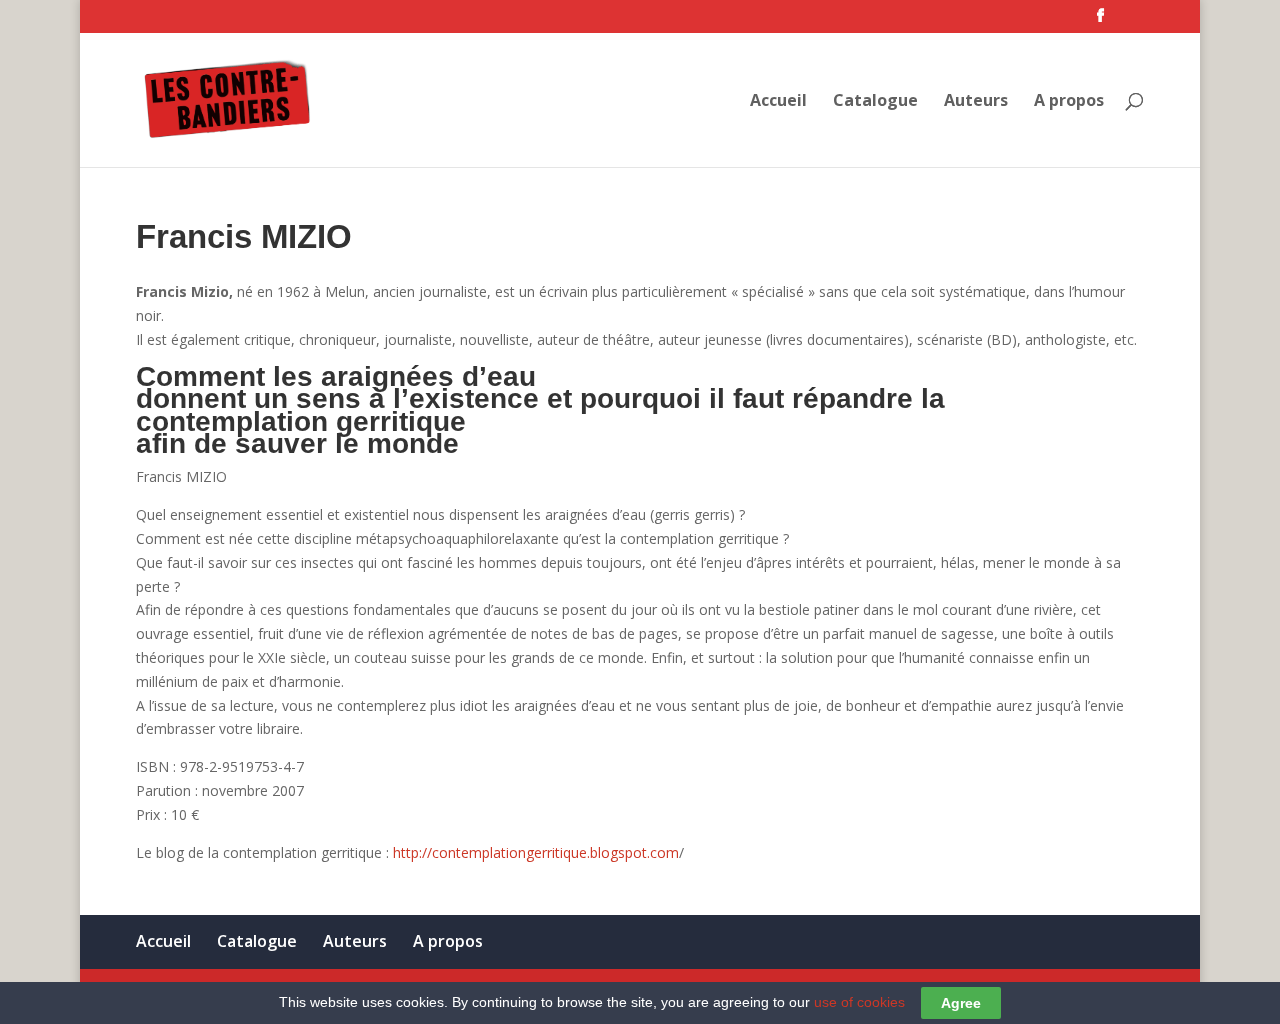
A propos (1069, 102)
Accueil (778, 102)
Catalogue (875, 102)
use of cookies (859, 1002)
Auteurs (976, 102)
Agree (961, 1003)
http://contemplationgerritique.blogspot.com (536, 852)
